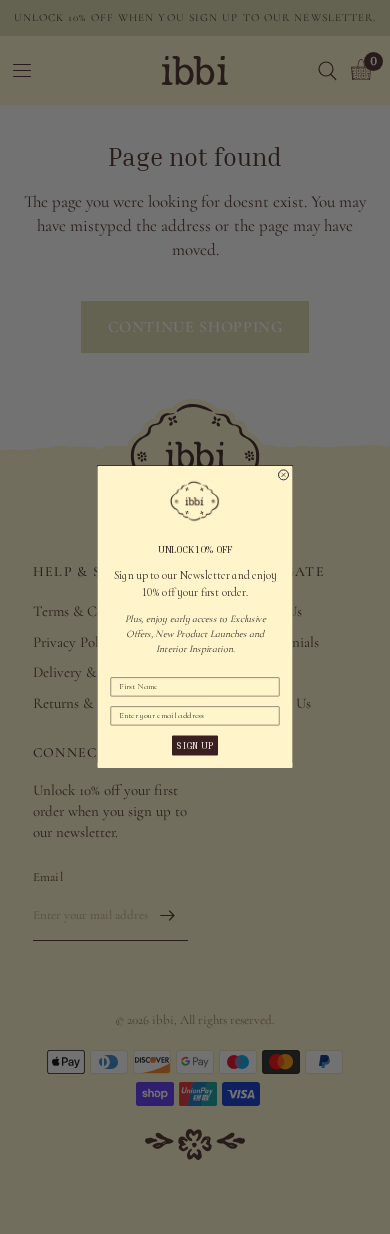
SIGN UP (195, 745)
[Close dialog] (284, 475)
